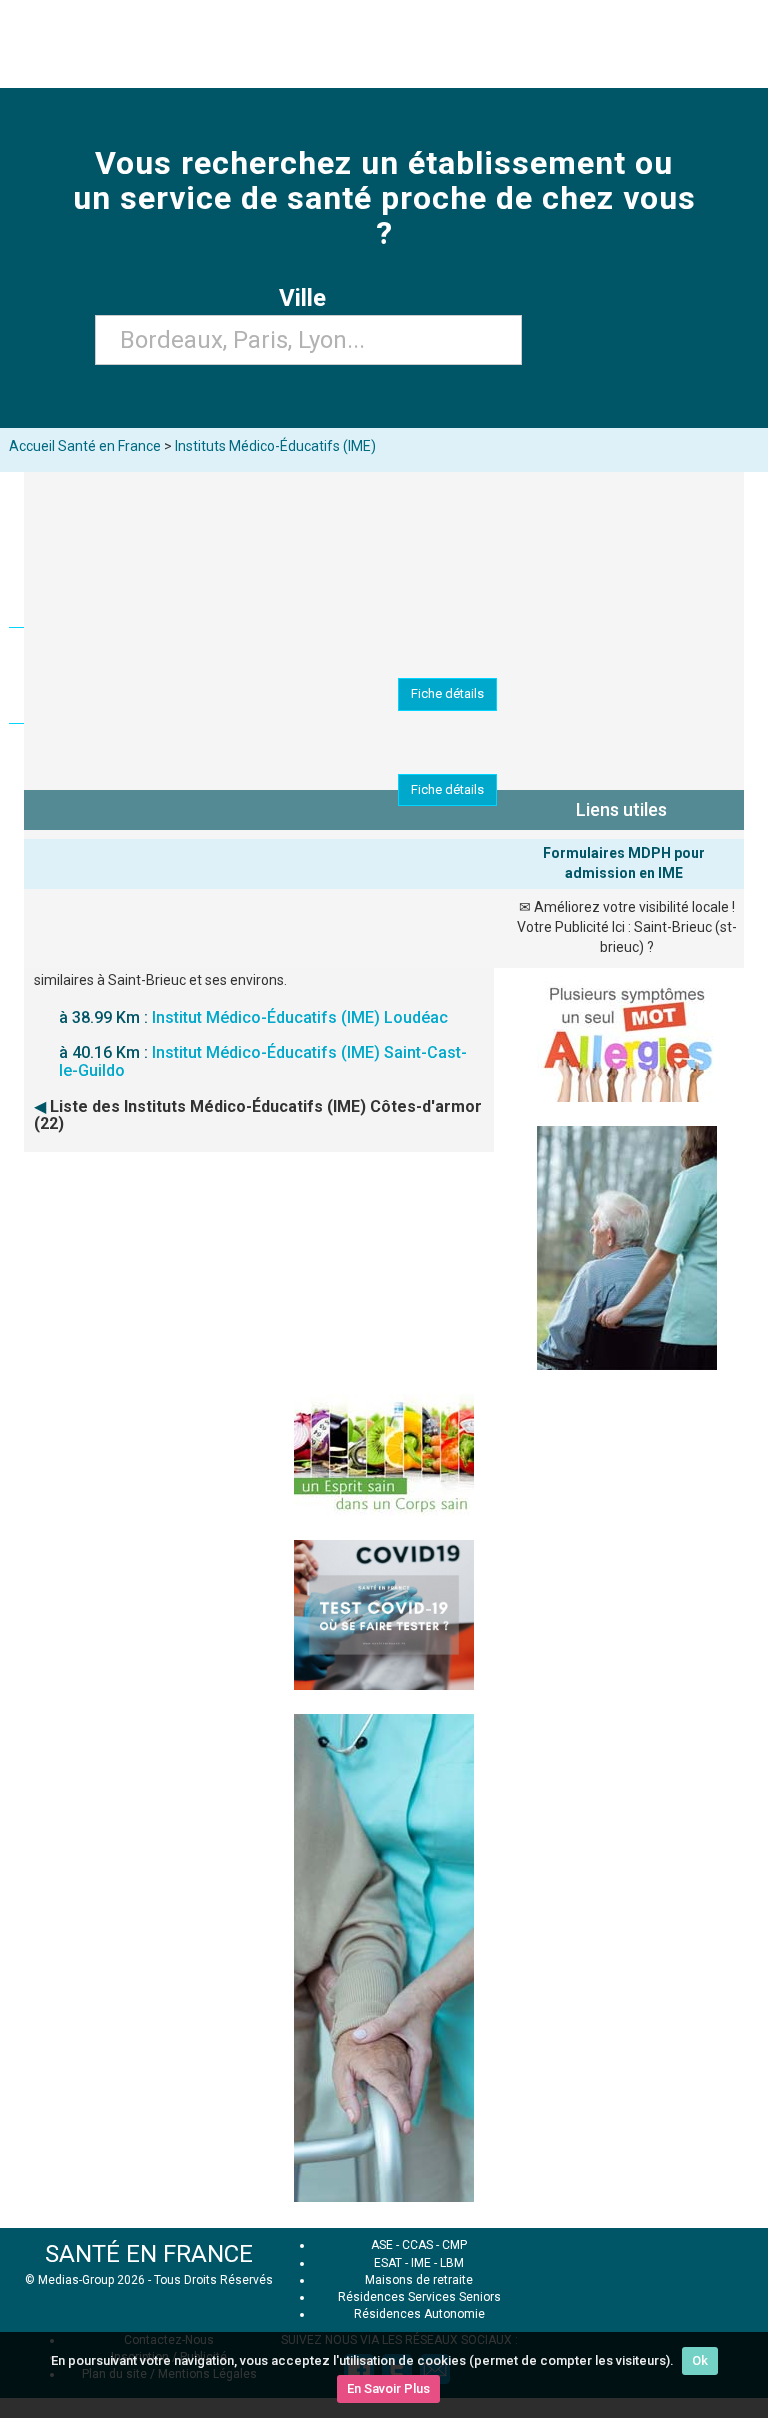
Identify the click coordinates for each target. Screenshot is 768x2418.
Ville (308, 298)
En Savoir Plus (388, 2388)
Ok (700, 2360)
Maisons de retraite (419, 2280)
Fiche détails (447, 693)
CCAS (417, 2245)
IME (421, 2263)
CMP (454, 2245)
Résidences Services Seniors (419, 2297)
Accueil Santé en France (85, 446)
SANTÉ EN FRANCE (149, 2254)
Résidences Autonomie (419, 2314)
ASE (382, 2245)
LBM (452, 2263)
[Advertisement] (384, 1292)
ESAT (388, 2263)
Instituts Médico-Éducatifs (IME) (275, 446)
